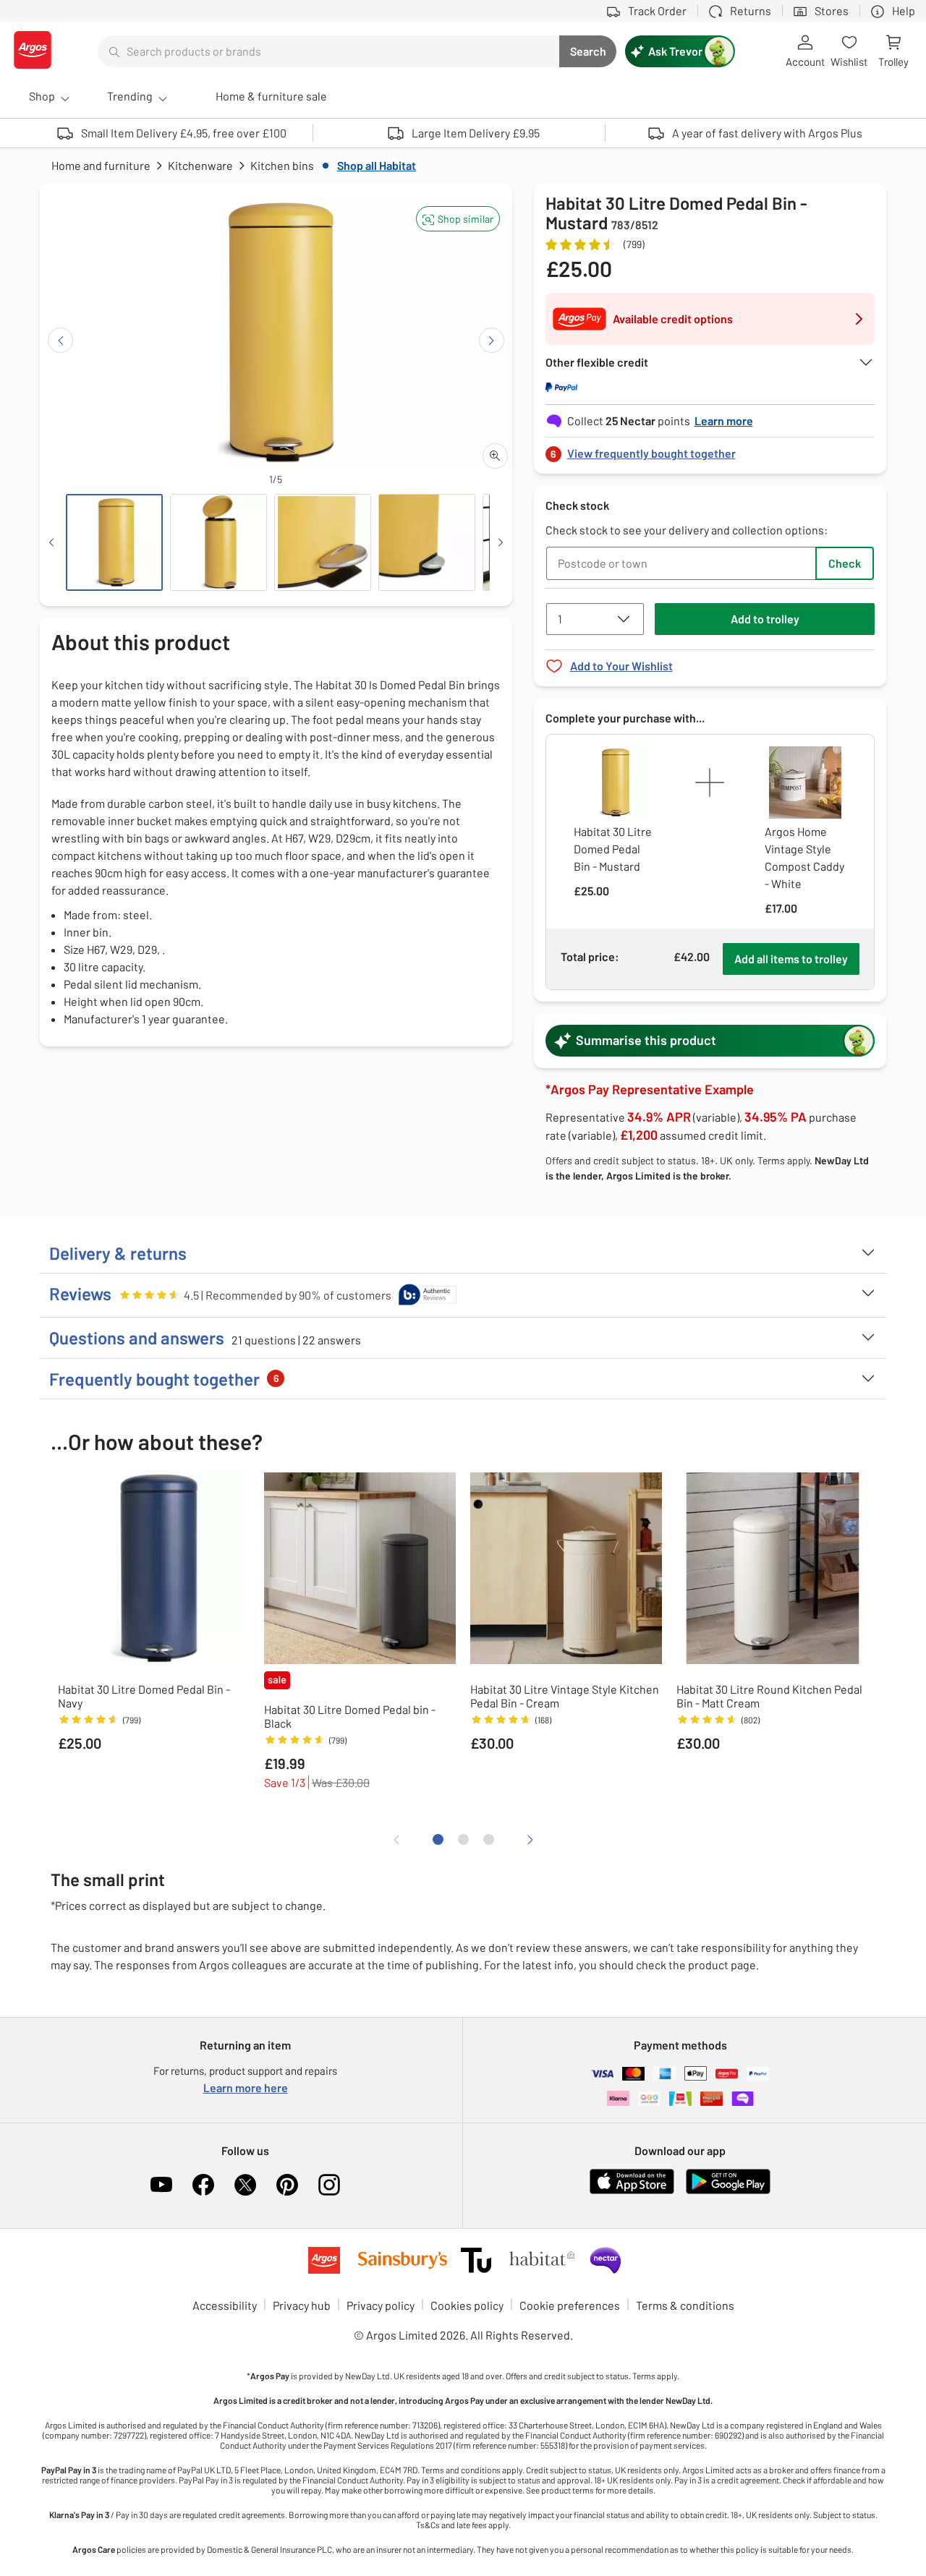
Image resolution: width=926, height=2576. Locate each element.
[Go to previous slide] (60, 340)
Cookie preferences (570, 2305)
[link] (710, 449)
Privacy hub (302, 2305)
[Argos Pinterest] (287, 2185)
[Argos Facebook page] (203, 2185)
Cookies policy (467, 2305)
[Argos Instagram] (329, 2185)
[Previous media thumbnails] (51, 542)
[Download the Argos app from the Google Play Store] (728, 2191)
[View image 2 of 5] (218, 542)
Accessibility (225, 2305)
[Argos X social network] (245, 2185)
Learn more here (246, 2087)
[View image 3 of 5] (323, 542)
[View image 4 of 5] (427, 542)
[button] (458, 219)
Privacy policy (381, 2305)
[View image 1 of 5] (114, 542)
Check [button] (845, 563)
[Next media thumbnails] (501, 542)
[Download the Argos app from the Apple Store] (632, 2191)
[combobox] (328, 51)
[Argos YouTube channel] (161, 2185)
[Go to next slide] (492, 340)
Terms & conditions (685, 2305)
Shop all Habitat (377, 165)
